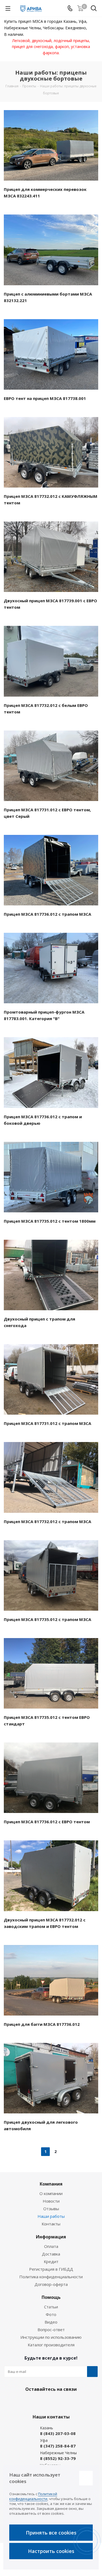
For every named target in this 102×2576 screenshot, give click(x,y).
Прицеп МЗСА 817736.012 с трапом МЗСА (47, 914)
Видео (51, 2322)
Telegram (50, 2402)
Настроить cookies (51, 2551)
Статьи (51, 2307)
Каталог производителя (51, 2345)
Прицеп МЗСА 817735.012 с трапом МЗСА (47, 1619)
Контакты (51, 2224)
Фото (51, 2314)
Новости (51, 2201)
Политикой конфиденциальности (33, 2496)
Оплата (51, 2246)
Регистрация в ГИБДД (51, 2269)
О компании (51, 2193)
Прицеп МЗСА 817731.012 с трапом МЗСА (47, 1423)
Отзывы (51, 2209)
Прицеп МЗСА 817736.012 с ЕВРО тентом (47, 1822)
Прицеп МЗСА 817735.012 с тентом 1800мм (50, 1221)
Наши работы (51, 2216)
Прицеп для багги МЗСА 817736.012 (42, 2024)
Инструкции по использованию (51, 2337)
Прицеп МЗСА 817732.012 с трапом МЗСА (47, 1521)
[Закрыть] (86, 2478)
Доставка (51, 2254)
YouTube (63, 2402)
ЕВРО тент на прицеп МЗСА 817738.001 (45, 398)
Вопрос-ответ (51, 2330)
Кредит (51, 2261)
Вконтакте (36, 2402)
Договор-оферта (51, 2284)
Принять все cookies (51, 2533)
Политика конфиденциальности (51, 2277)
